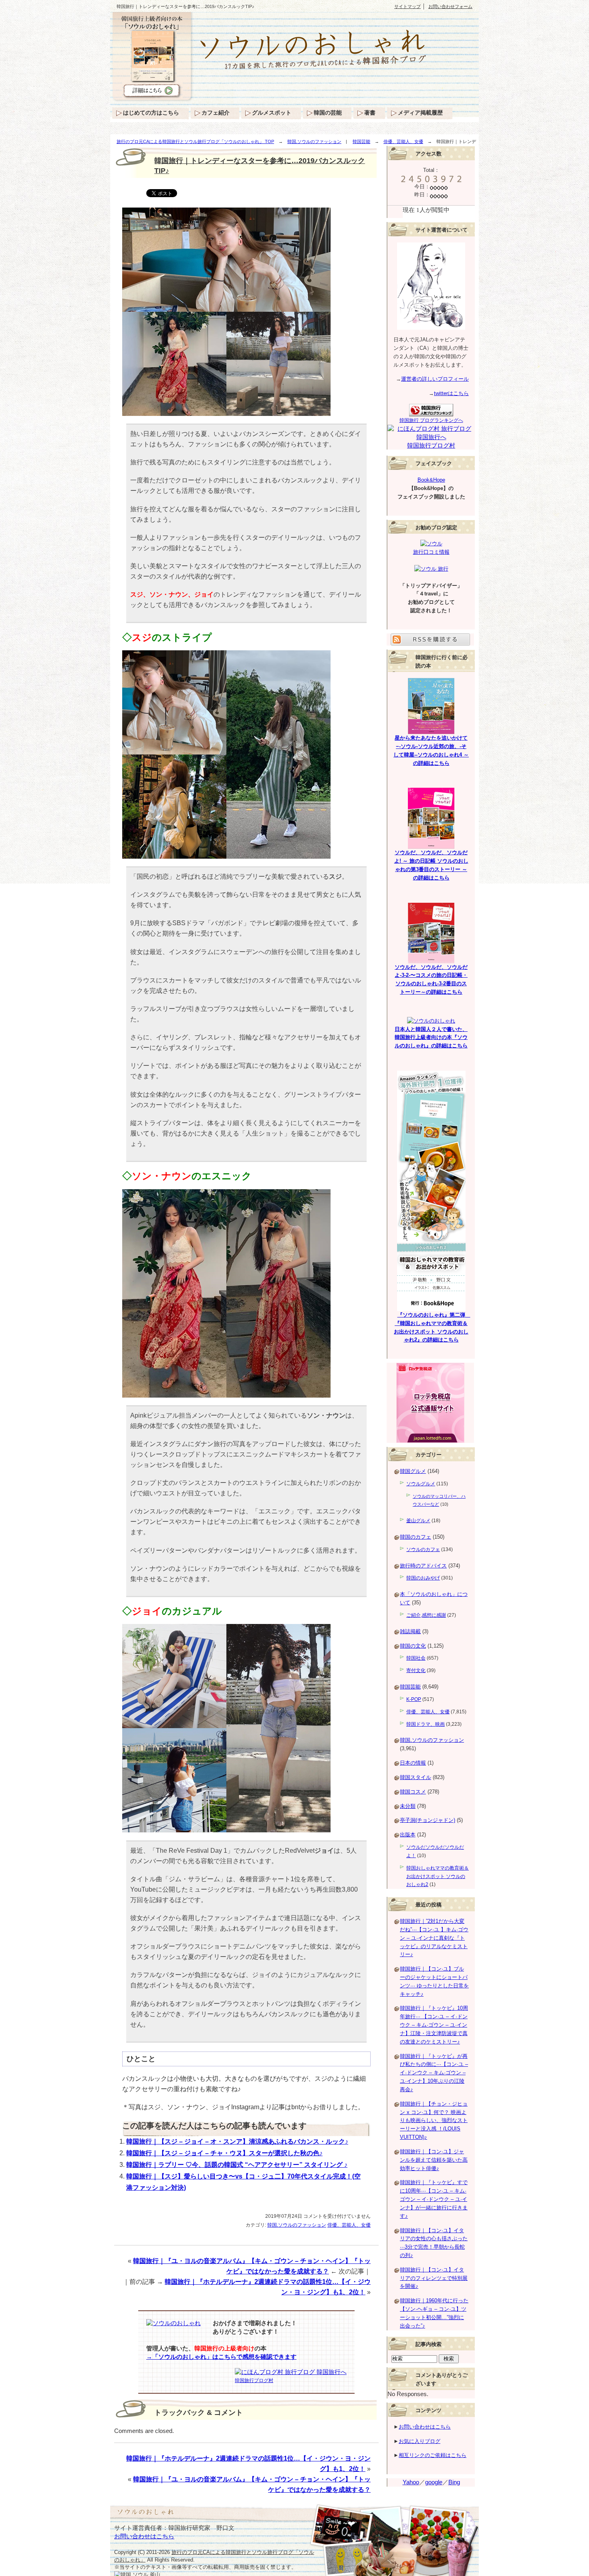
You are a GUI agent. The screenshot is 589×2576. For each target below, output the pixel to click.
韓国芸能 (361, 141)
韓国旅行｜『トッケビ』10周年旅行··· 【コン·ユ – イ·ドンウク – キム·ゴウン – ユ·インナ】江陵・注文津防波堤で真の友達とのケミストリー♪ (434, 2025)
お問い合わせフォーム (450, 6)
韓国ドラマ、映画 (426, 1724)
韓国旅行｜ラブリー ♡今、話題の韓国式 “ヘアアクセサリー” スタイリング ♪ (237, 2165)
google (434, 2482)
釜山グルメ (418, 1521)
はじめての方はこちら (151, 113)
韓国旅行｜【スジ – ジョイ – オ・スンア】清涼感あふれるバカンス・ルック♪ (237, 2141)
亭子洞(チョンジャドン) (428, 1820)
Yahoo (411, 2482)
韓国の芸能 (328, 113)
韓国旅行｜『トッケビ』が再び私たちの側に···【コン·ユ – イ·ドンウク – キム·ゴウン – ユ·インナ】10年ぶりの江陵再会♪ (434, 2073)
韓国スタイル (416, 1777)
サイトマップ (407, 6)
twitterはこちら (451, 393)
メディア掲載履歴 (420, 113)
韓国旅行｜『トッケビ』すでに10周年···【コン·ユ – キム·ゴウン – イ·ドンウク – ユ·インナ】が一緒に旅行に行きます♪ (434, 2199)
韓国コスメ (413, 1792)
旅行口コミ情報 (431, 552)
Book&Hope (431, 480)
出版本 (408, 1835)
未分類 (408, 1806)
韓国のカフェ (416, 1537)
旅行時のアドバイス (423, 1566)
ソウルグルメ (421, 1484)
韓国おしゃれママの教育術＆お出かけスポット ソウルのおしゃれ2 (438, 1876)
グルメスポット (272, 113)
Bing (454, 2482)
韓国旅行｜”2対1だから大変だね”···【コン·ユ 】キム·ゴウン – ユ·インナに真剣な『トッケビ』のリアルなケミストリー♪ (434, 1938)
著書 (370, 113)
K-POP (414, 1699)
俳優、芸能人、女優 (403, 141)
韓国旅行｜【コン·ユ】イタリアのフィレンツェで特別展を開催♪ (434, 2278)
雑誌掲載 (410, 1631)
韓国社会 (416, 1658)
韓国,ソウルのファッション (314, 141)
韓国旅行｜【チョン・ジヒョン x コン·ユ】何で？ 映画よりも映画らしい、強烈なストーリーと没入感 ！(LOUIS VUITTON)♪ (434, 2120)
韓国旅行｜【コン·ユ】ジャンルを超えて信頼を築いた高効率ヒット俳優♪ (434, 2160)
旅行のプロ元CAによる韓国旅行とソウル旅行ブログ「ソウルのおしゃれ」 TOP (195, 141)
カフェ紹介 (216, 113)
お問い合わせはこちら (425, 2427)
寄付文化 (416, 1670)
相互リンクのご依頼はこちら (433, 2455)
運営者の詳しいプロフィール (435, 379)
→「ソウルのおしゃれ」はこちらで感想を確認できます (221, 2357)
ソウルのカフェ (423, 1549)
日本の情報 (413, 1763)
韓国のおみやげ (423, 1578)
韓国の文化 (413, 1646)
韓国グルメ (413, 1471)
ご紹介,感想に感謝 (426, 1615)
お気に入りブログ (420, 2441)
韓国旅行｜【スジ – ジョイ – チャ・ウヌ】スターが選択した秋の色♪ (224, 2153)
